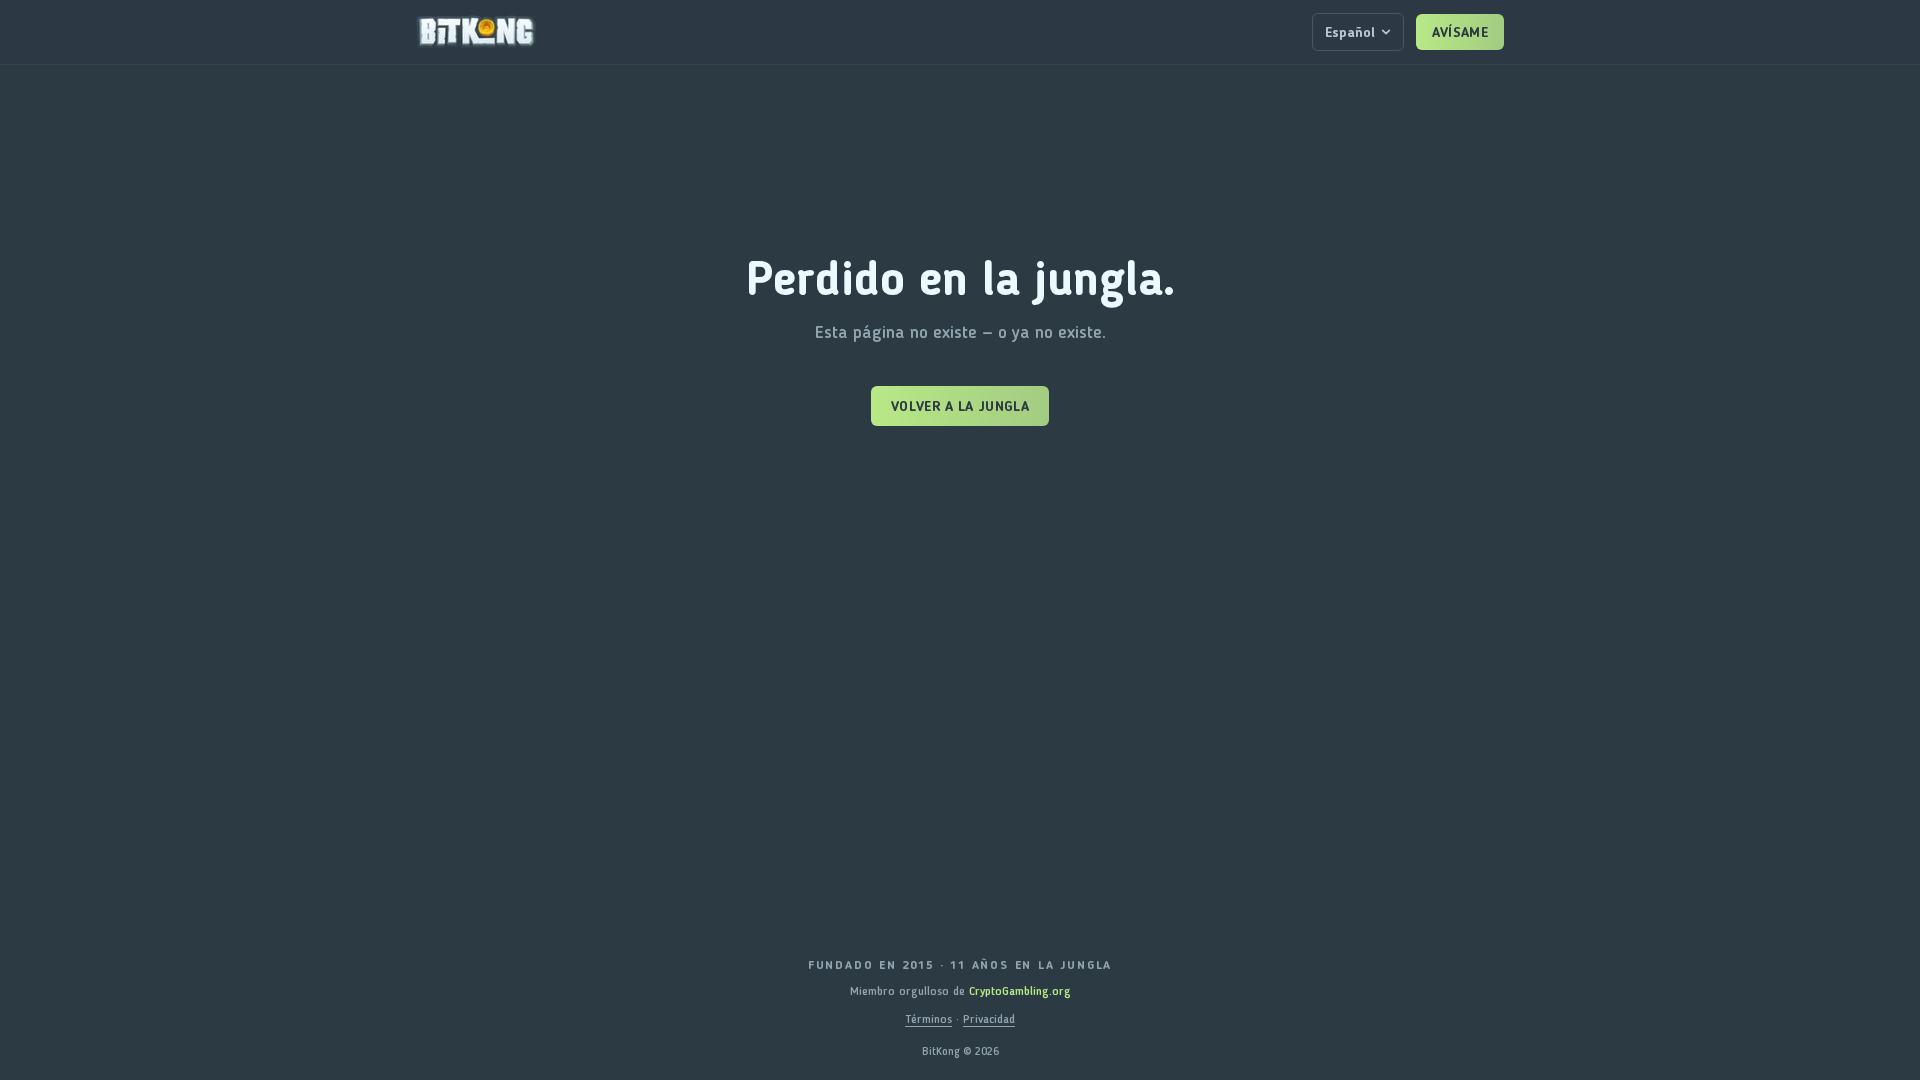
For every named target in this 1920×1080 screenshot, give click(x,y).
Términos (928, 1019)
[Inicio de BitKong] (476, 32)
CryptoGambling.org (1020, 991)
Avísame (1460, 32)
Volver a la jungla (960, 406)
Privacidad (989, 1019)
